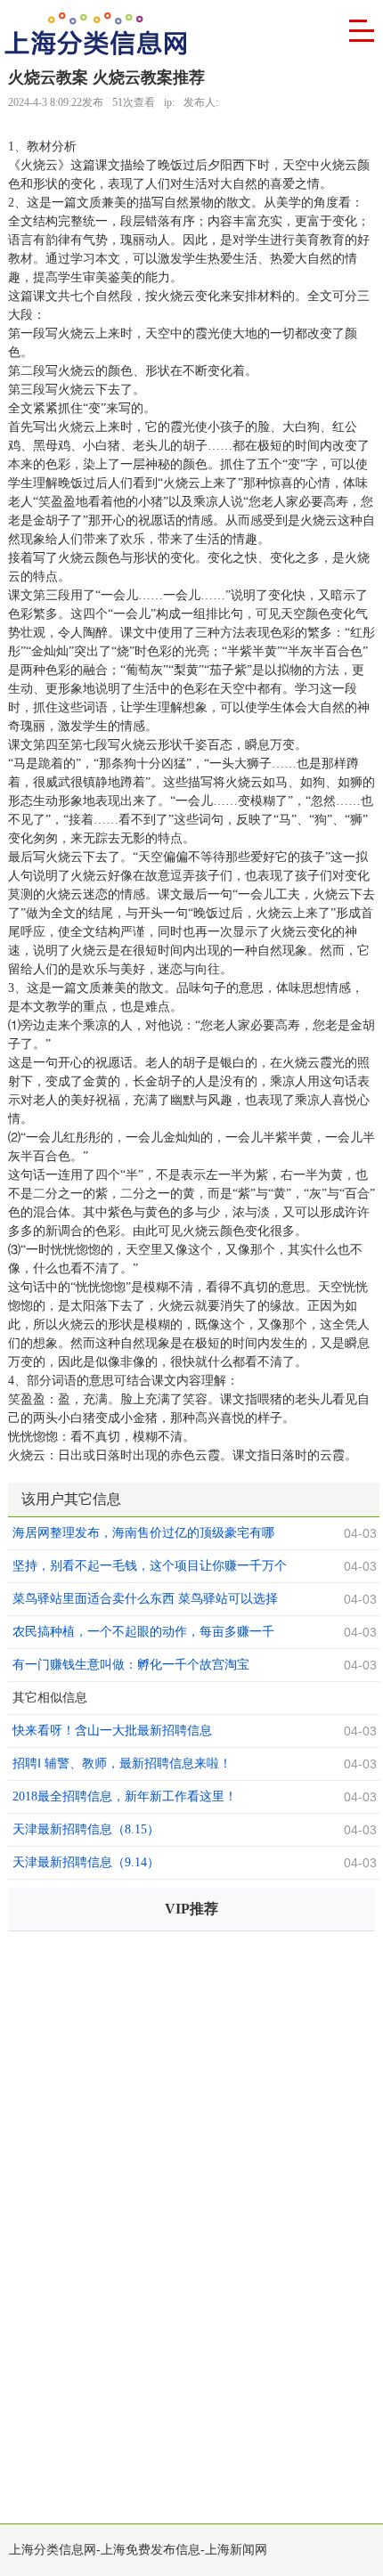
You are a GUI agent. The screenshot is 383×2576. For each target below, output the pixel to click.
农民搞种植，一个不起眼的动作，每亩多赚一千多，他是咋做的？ (143, 1634)
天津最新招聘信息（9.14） (86, 1862)
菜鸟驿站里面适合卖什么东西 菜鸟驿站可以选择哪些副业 (145, 1601)
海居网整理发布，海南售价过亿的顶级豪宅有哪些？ (143, 1535)
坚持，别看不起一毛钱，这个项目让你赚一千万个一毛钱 (150, 1568)
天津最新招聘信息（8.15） (86, 1829)
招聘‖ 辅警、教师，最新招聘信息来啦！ (122, 1763)
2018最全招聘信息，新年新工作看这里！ (125, 1796)
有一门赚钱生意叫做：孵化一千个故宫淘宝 (131, 1665)
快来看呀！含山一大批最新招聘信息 (112, 1731)
